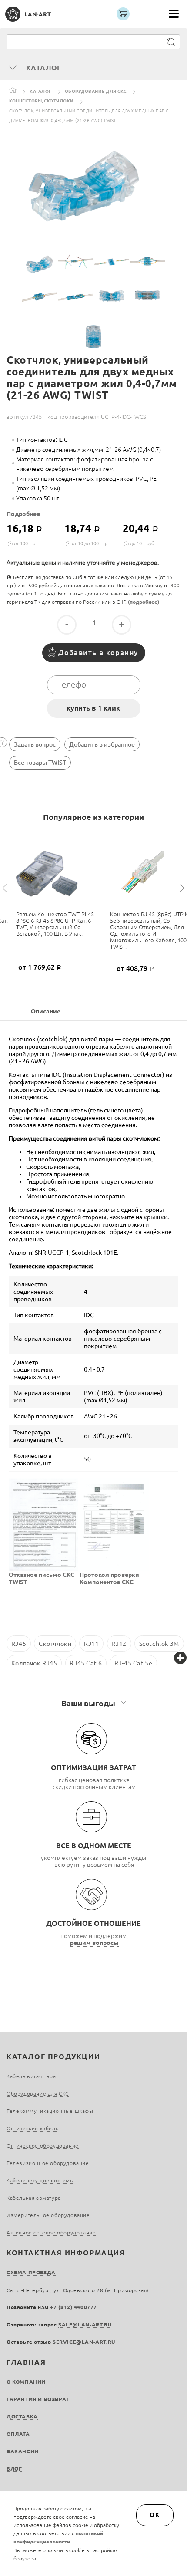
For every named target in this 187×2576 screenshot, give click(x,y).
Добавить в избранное (102, 744)
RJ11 (91, 1644)
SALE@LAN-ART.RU (85, 2324)
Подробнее (23, 514)
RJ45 (19, 1644)
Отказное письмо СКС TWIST (42, 1578)
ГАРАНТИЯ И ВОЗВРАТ (38, 2399)
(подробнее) (144, 602)
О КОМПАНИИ (26, 2382)
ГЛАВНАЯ (26, 2362)
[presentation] (6, 888)
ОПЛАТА (18, 2434)
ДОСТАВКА (22, 2416)
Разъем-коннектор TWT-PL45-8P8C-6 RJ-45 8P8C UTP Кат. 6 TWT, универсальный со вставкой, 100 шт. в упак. (56, 924)
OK (155, 2515)
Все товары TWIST (40, 763)
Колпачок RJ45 (34, 1663)
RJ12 (119, 1644)
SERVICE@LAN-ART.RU (84, 2342)
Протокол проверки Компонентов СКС (109, 1578)
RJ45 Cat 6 (86, 1663)
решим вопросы (94, 1943)
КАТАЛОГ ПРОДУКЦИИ (53, 2056)
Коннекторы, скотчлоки (42, 101)
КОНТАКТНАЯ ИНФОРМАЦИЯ (66, 2253)
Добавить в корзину (98, 652)
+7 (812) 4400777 (73, 2307)
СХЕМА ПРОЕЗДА (31, 2272)
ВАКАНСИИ (23, 2451)
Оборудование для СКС (96, 91)
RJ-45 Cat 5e (133, 1663)
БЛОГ (14, 2469)
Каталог (41, 91)
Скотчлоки (55, 1644)
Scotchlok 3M (159, 1644)
